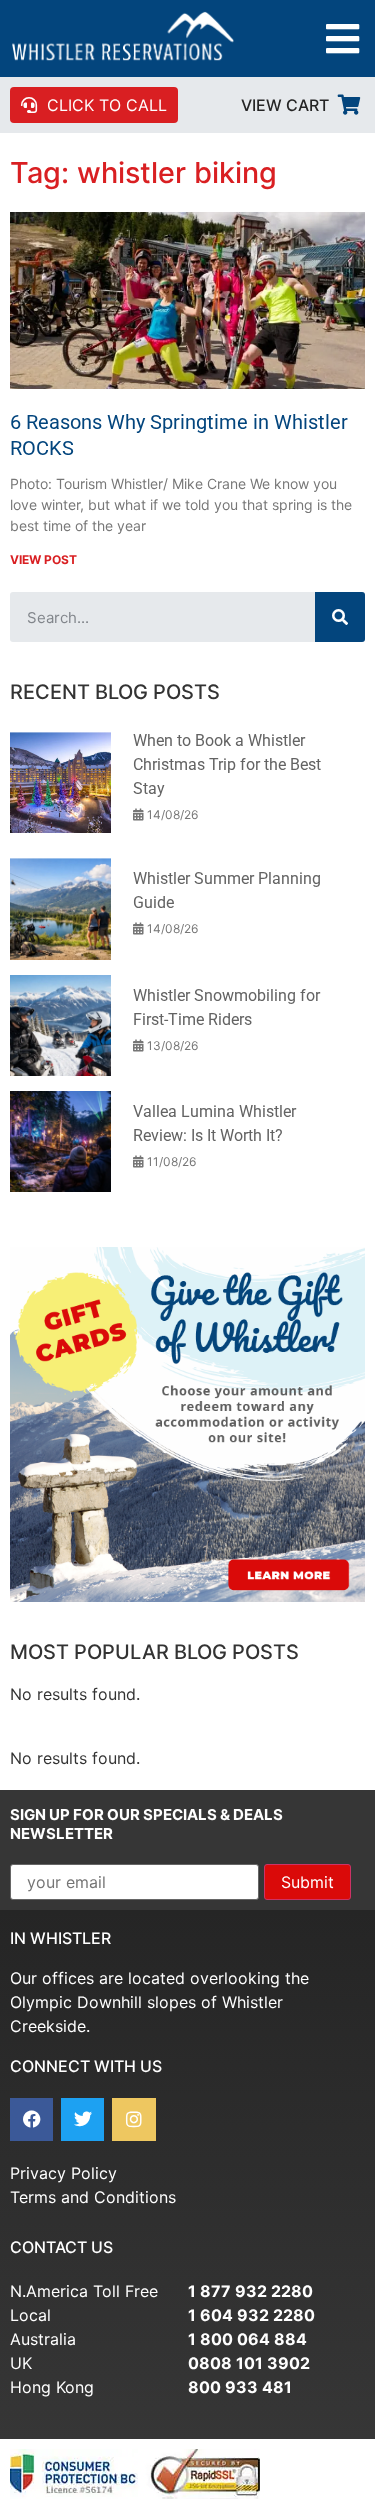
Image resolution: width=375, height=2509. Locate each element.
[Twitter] (82, 2119)
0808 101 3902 (249, 2363)
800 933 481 (240, 2387)
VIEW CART (285, 105)
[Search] (340, 617)
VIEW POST (43, 559)
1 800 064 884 (247, 2339)
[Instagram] (133, 2119)
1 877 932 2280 (250, 2291)
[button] (342, 39)
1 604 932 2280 (251, 2315)
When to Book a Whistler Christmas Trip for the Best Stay (227, 764)
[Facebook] (31, 2119)
